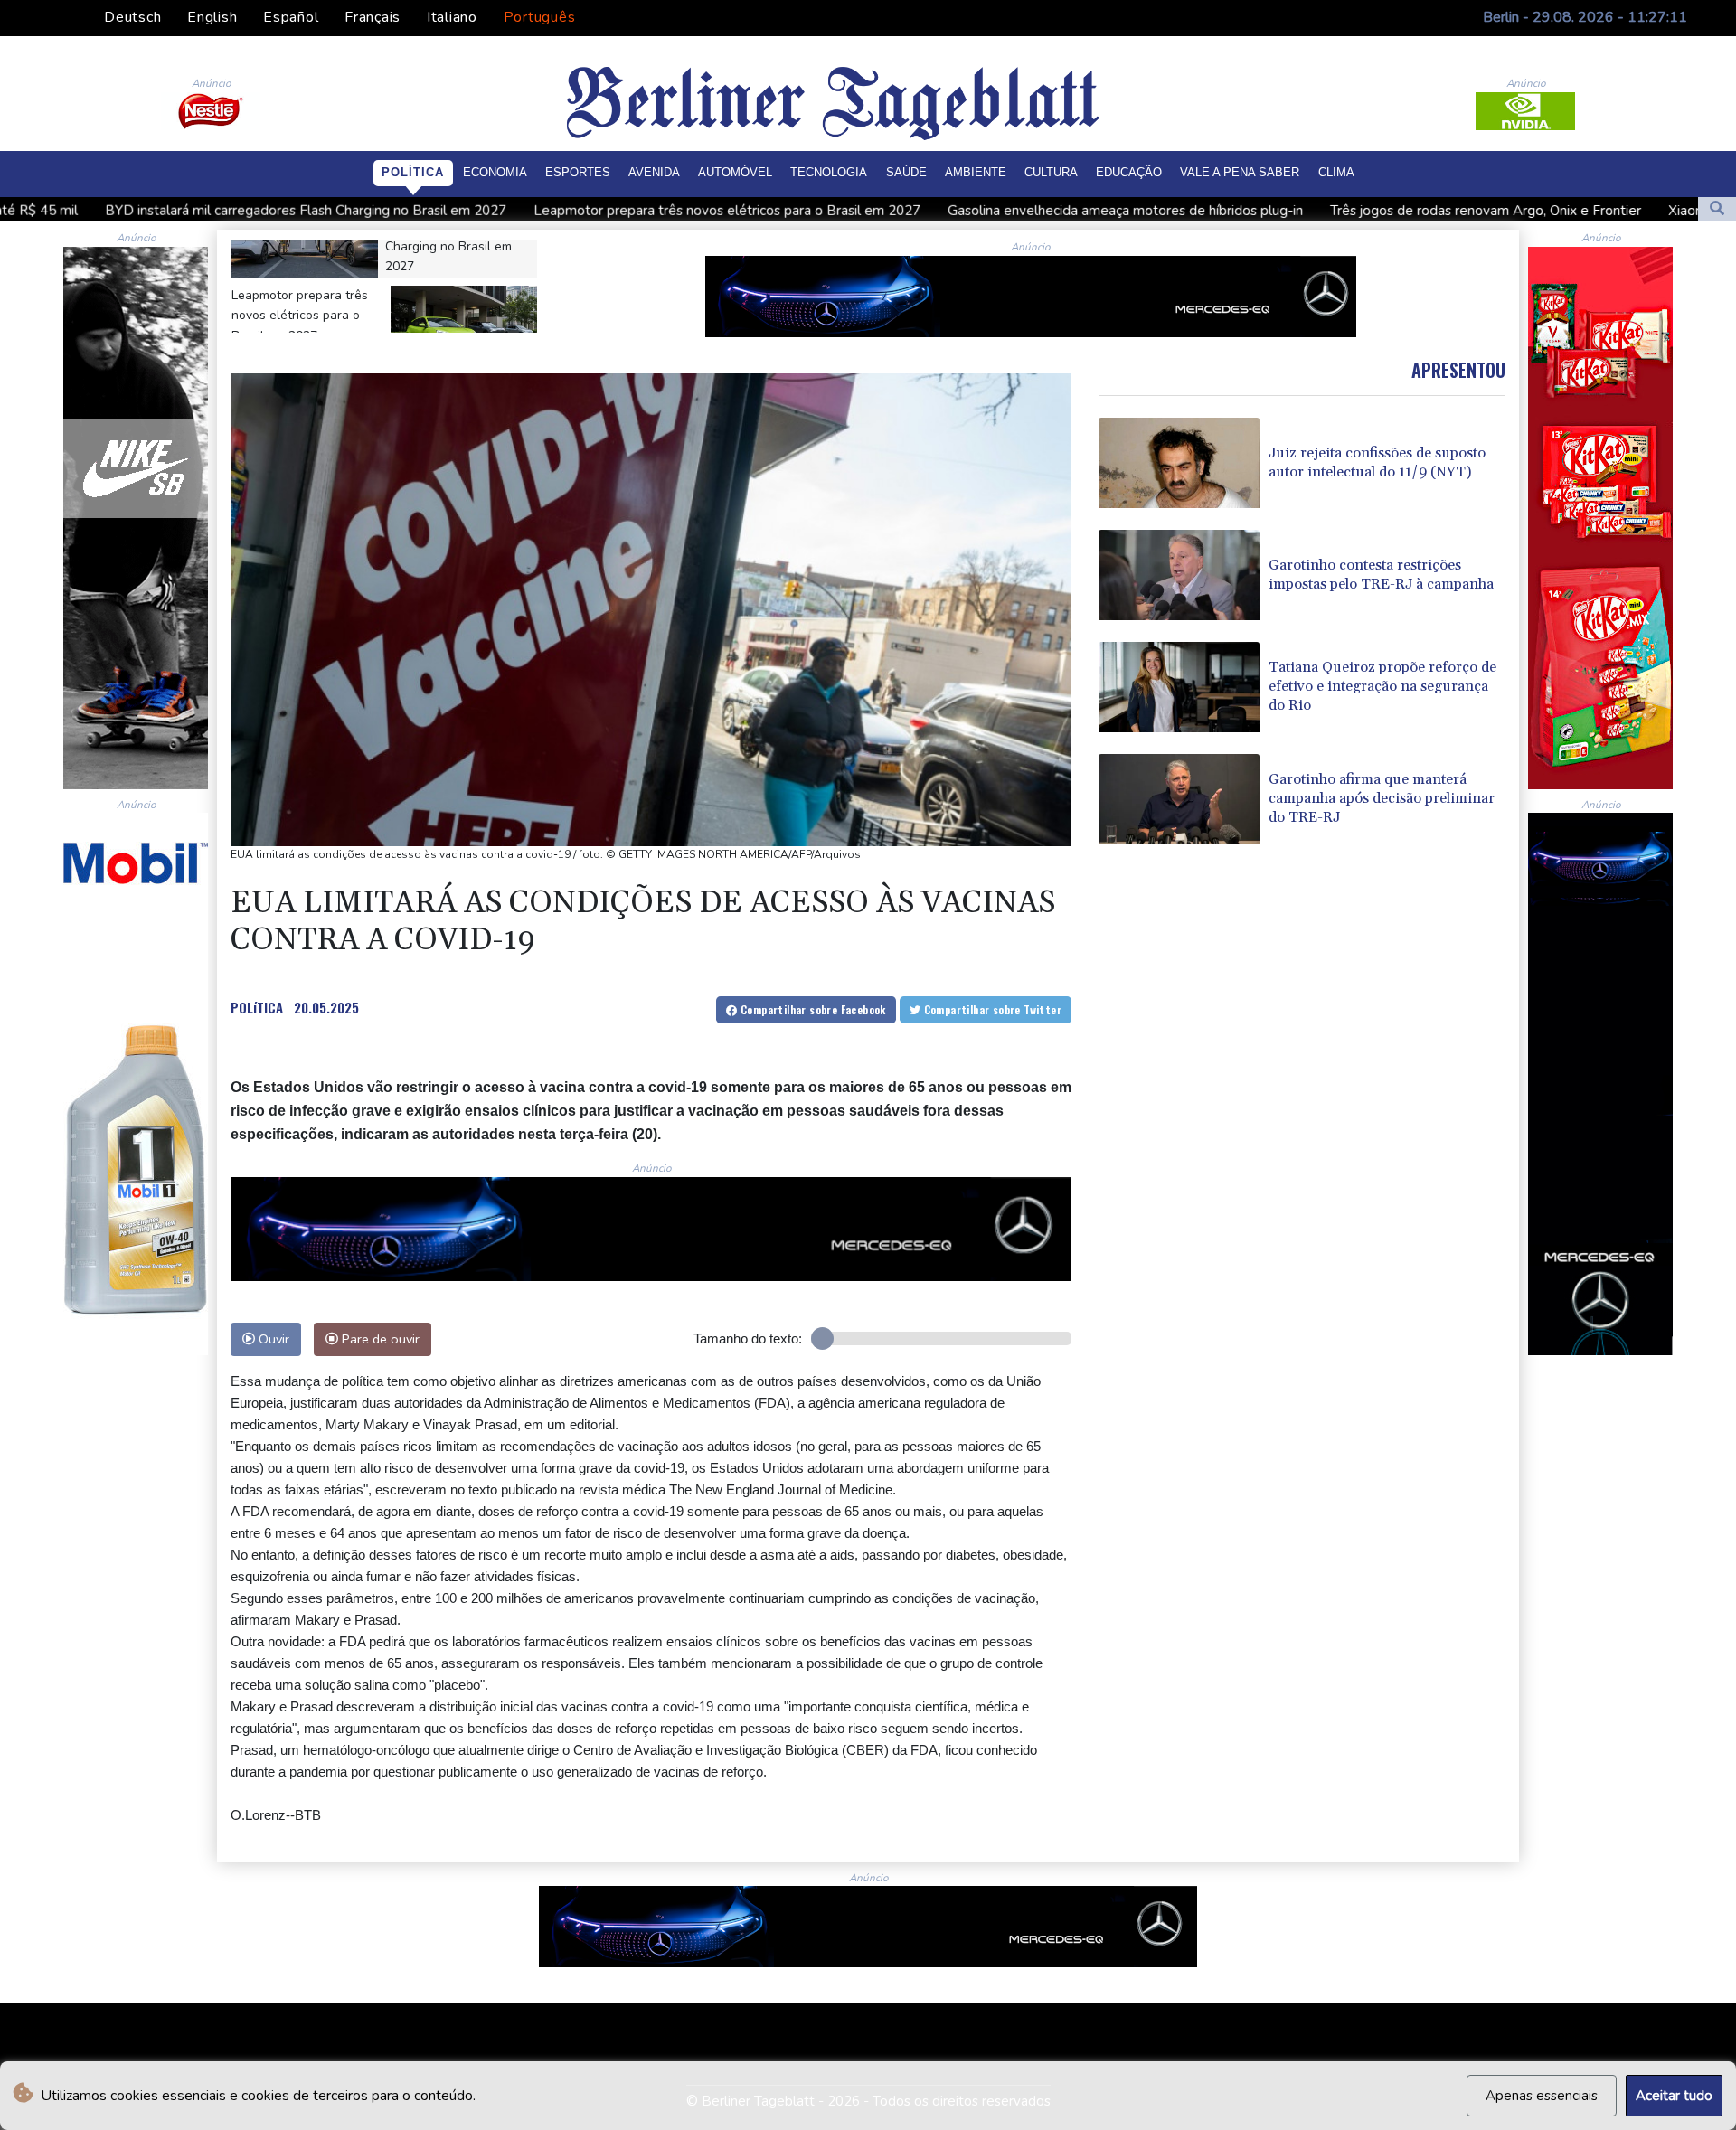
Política (413, 172)
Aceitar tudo (1674, 2096)
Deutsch (132, 17)
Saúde (906, 172)
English (212, 17)
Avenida (654, 172)
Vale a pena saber (1240, 172)
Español (291, 17)
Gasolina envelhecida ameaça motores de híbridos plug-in (914, 211)
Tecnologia (829, 172)
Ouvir (272, 1339)
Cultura (1051, 172)
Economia (495, 172)
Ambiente (976, 172)
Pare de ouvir (379, 1339)
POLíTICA (257, 1007)
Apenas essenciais (1542, 2096)
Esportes (578, 172)
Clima (1336, 172)
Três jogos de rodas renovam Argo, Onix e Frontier (1274, 211)
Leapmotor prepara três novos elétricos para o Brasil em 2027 (515, 211)
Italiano (452, 17)
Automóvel (735, 172)
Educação (1129, 172)
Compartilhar (812, 1009)
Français (373, 17)
